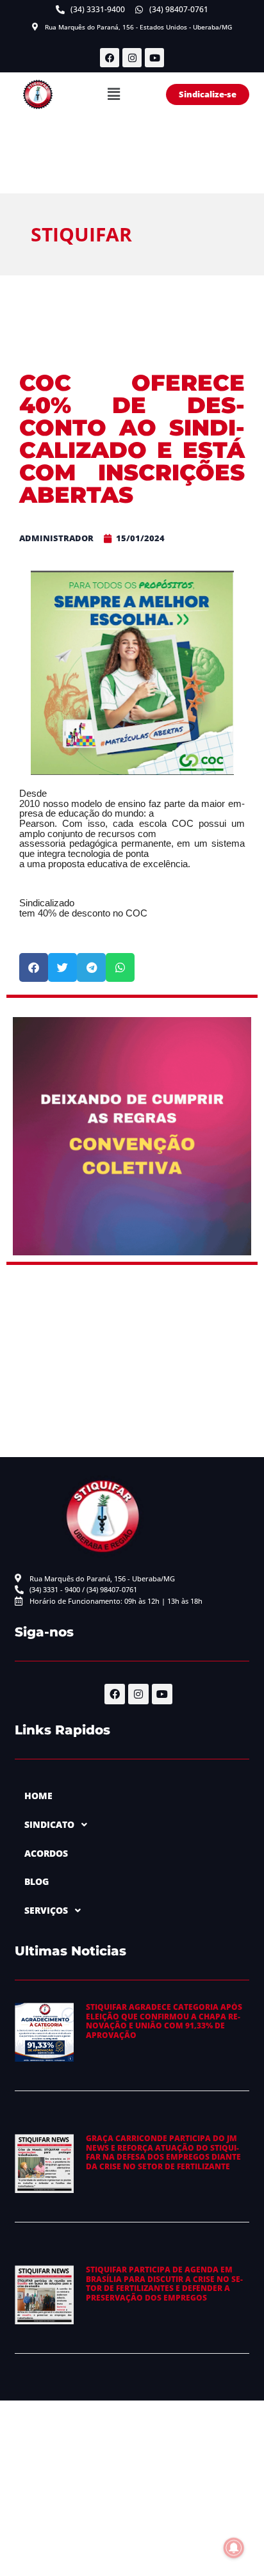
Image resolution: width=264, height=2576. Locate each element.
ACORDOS (46, 1853)
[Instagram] (132, 58)
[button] (113, 95)
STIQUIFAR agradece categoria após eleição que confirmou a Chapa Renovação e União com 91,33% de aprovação (164, 2021)
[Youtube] (154, 58)
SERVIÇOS (46, 1910)
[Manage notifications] (234, 2548)
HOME (38, 1796)
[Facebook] (110, 58)
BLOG (37, 1881)
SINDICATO (49, 1824)
